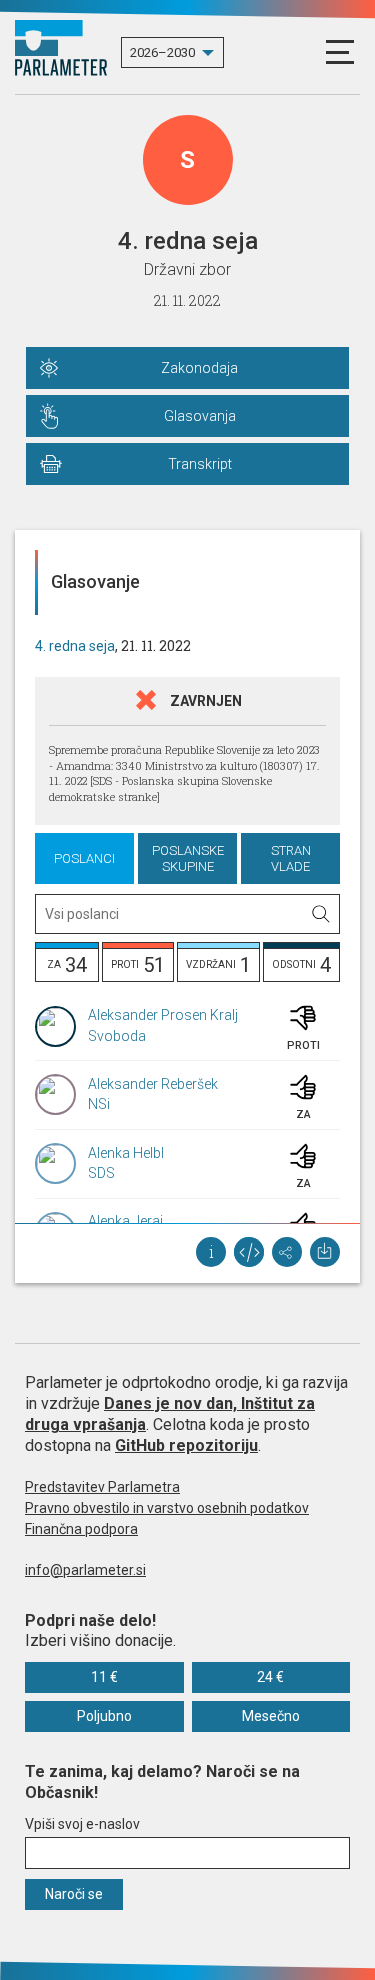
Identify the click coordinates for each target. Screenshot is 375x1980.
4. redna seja (75, 646)
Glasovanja (200, 416)
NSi (99, 1104)
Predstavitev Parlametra (102, 1487)
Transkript (200, 464)
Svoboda (117, 1036)
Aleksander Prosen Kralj (163, 1015)
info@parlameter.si (85, 1570)
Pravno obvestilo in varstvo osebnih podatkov (167, 1508)
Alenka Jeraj (125, 1221)
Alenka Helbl (126, 1153)
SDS (101, 1173)
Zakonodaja (199, 368)
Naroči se (74, 1894)
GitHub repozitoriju (186, 1445)
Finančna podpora (81, 1529)
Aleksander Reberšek (153, 1084)
